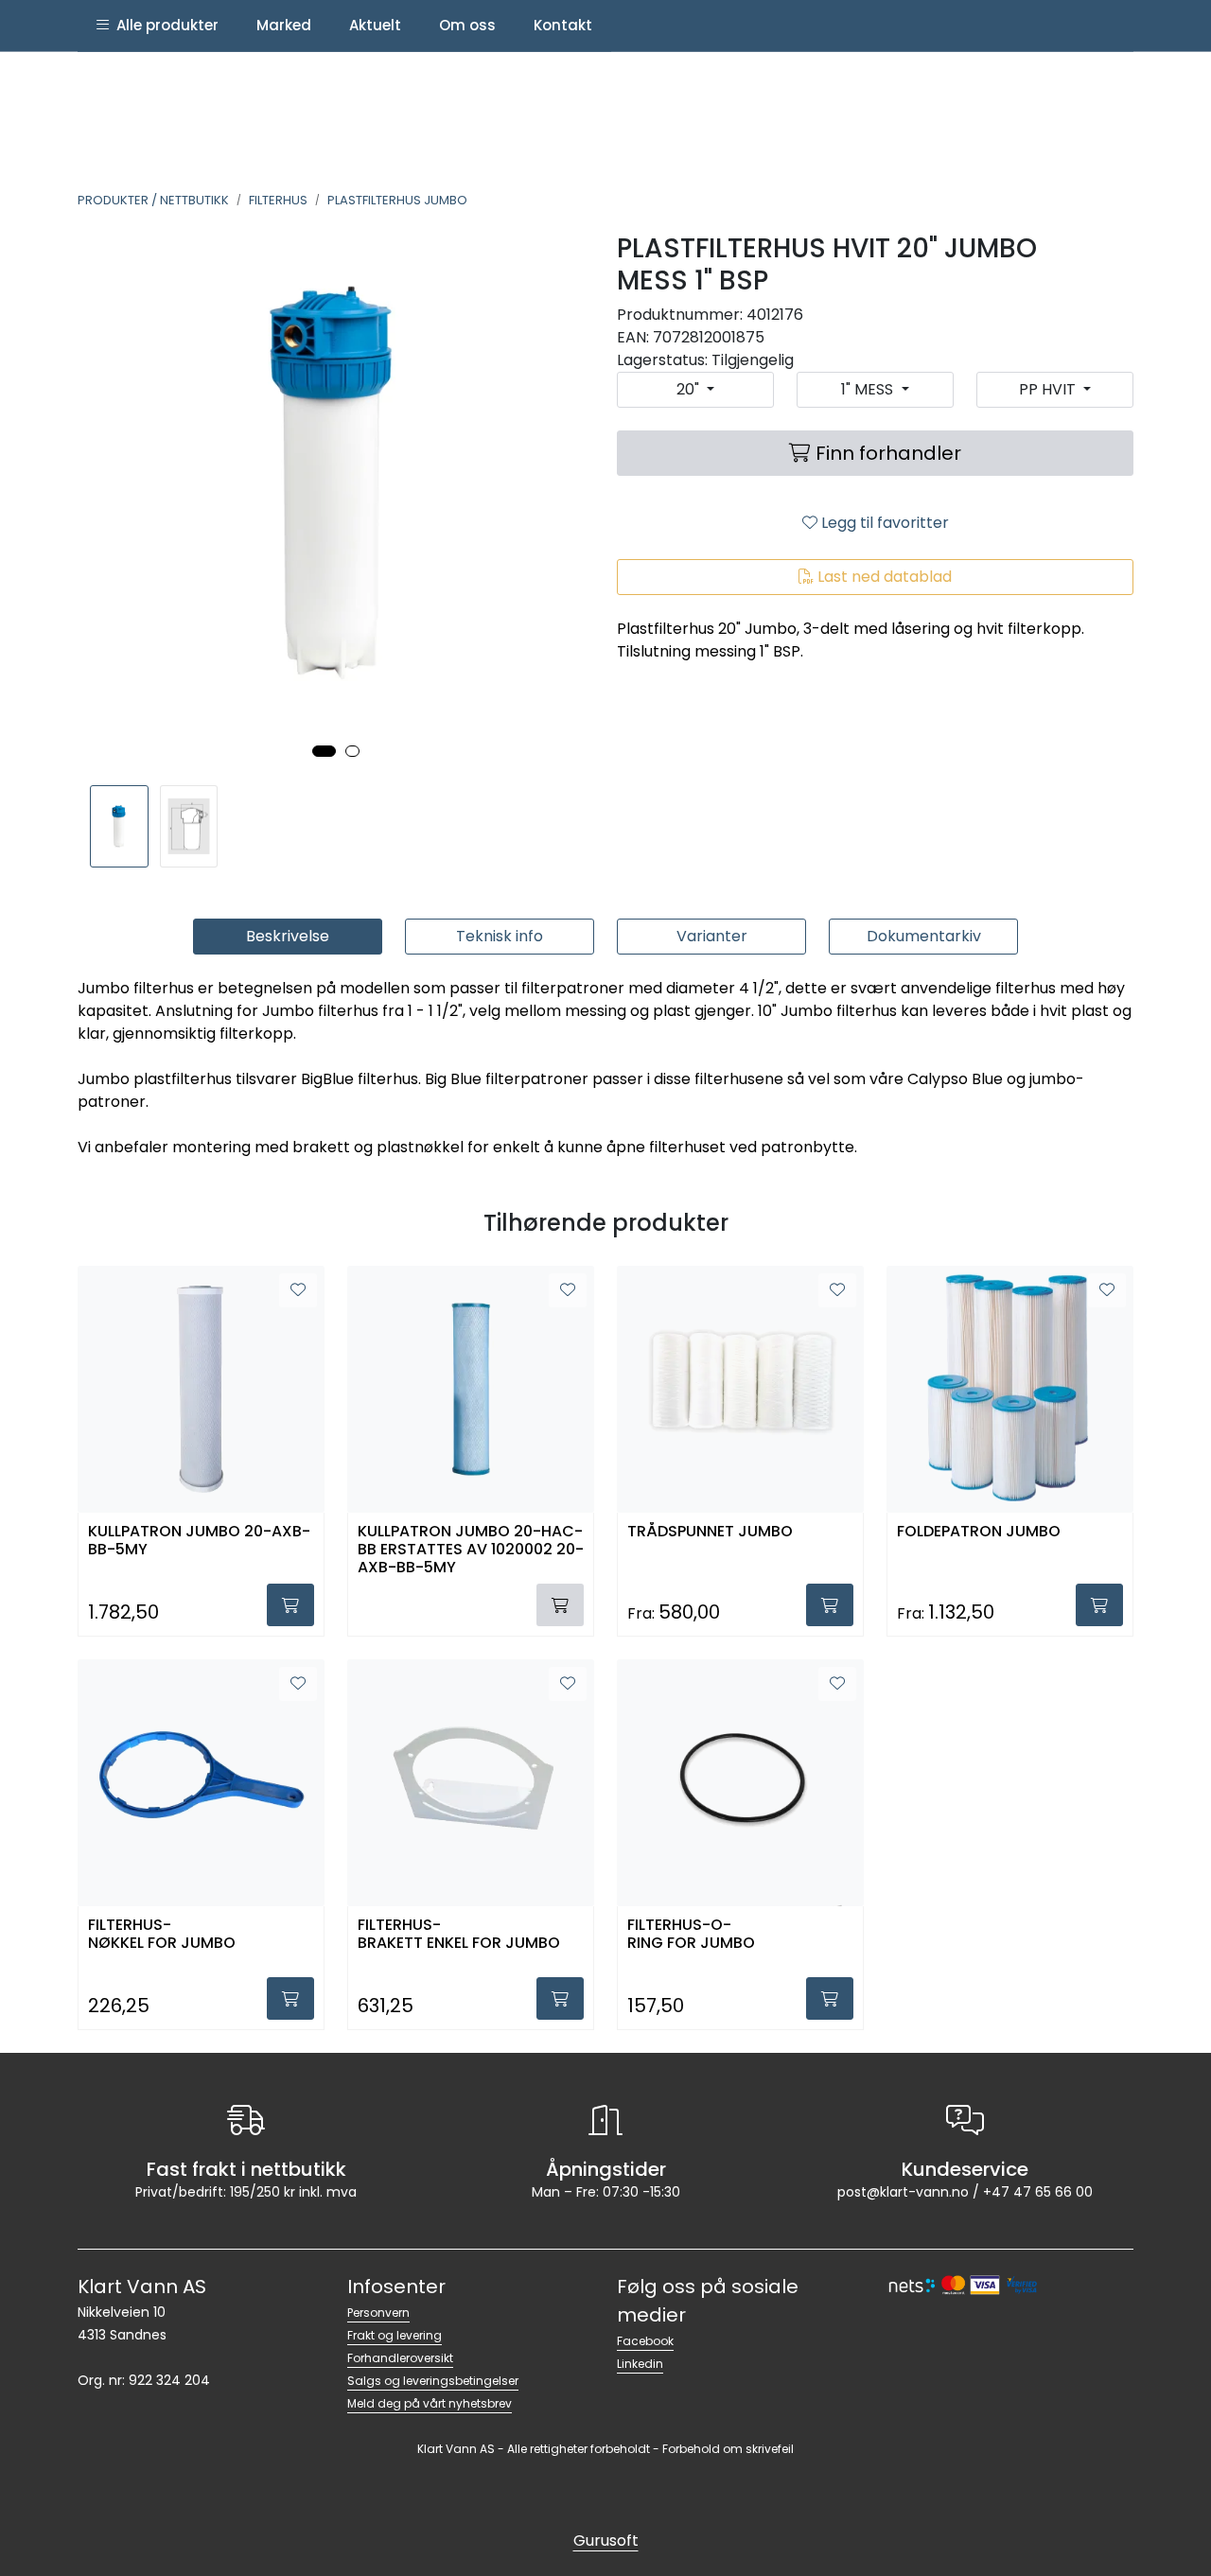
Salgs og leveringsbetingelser (433, 2381)
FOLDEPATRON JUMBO (979, 1532)
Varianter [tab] (712, 936)
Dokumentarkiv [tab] (924, 936)
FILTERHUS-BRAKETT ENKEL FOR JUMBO (459, 1935)
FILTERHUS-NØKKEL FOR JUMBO (162, 1935)
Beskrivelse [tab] (288, 936)
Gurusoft (606, 2541)
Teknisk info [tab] (500, 936)
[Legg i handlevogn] (290, 1605)
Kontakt (563, 25)
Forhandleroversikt (400, 2358)
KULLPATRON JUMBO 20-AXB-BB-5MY (199, 1541)
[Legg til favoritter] (298, 1290)
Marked (284, 25)
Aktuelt (375, 25)
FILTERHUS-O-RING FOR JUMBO (691, 1935)
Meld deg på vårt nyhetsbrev (430, 2403)
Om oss (467, 25)
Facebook (645, 2341)
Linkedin (640, 2364)
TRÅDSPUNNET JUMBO (710, 1532)
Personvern (378, 2313)
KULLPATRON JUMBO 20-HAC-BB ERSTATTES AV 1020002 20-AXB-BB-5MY (471, 1548)
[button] (324, 751)
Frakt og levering (395, 2335)
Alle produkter (164, 25)
